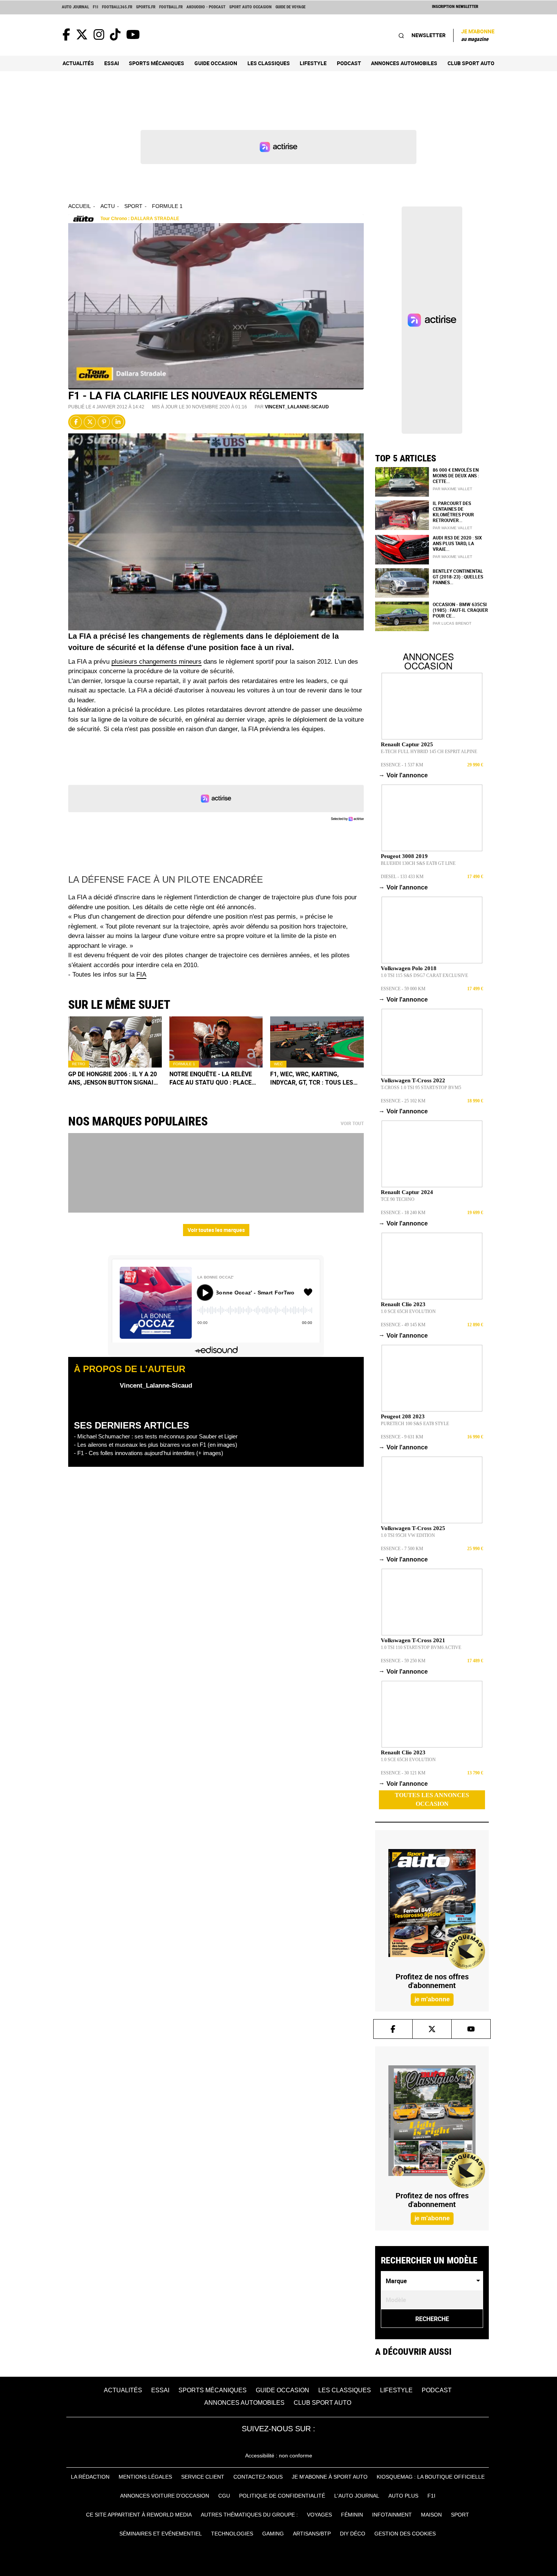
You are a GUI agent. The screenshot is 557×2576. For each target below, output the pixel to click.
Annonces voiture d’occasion (165, 2496)
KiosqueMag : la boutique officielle (431, 2477)
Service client (203, 2477)
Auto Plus (403, 2496)
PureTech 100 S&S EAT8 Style (415, 1424)
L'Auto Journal (357, 2496)
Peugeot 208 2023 (403, 1416)
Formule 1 (167, 206)
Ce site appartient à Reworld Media (139, 2515)
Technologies (232, 2534)
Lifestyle (313, 63)
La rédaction (90, 2477)
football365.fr (117, 7)
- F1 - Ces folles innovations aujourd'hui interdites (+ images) (149, 1453)
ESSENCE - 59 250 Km (403, 1661)
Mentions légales (145, 2477)
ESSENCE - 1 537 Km (402, 765)
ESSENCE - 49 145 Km (403, 1325)
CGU (224, 2496)
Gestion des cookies (405, 2534)
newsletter (429, 35)
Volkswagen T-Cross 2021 (413, 1640)
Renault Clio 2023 (403, 1304)
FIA (141, 975)
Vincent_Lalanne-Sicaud (297, 407)
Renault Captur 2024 (407, 1192)
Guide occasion (216, 63)
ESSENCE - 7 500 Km (402, 1549)
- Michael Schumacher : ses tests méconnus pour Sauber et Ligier (156, 1436)
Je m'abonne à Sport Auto (330, 2477)
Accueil (80, 206)
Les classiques (269, 63)
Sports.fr (146, 7)
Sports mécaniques (156, 63)
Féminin (352, 2515)
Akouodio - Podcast (206, 7)
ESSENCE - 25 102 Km (403, 1101)
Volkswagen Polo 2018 (409, 968)
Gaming (273, 2534)
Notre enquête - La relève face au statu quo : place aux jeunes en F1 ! (211, 1079)
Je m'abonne (478, 35)
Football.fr (171, 7)
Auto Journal (75, 7)
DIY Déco (353, 2534)
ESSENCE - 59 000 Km (403, 989)
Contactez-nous (258, 2477)
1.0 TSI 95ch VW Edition (408, 1535)
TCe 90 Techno (398, 1199)
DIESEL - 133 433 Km (402, 877)
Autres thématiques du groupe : (249, 2515)
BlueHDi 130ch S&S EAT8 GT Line (418, 863)
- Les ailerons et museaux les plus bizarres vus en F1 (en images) (156, 1445)
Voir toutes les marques (216, 1230)
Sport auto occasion (250, 7)
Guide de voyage (290, 7)
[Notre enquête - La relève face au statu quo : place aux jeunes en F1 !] (216, 1042)
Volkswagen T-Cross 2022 (413, 1080)
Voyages (319, 2515)
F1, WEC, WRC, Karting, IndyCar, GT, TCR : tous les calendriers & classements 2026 (315, 1079)
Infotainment (392, 2515)
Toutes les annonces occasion (432, 1799)
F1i (95, 7)
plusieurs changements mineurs (156, 662)
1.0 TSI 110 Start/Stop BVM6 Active (421, 1648)
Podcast (349, 63)
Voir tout (352, 1124)
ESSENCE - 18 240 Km (403, 1213)
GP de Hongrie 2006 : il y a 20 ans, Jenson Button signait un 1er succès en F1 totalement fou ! (113, 1079)
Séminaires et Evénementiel (161, 2534)
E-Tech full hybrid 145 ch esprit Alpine (429, 752)
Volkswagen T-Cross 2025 (413, 1528)
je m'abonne (432, 1999)
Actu (108, 206)
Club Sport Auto (471, 63)
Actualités (78, 63)
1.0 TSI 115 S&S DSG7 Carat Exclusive (424, 975)
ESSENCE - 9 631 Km (402, 1437)
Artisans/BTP (312, 2534)
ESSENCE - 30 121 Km (403, 1773)
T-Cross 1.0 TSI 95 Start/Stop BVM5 (421, 1088)
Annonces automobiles (404, 63)
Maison (431, 2515)
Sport (133, 206)
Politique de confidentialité (282, 2496)
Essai (112, 63)
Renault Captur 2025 (407, 744)
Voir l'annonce (404, 775)
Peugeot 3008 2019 (404, 856)
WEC (278, 1064)
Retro (79, 1064)
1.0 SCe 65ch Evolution (408, 1311)
